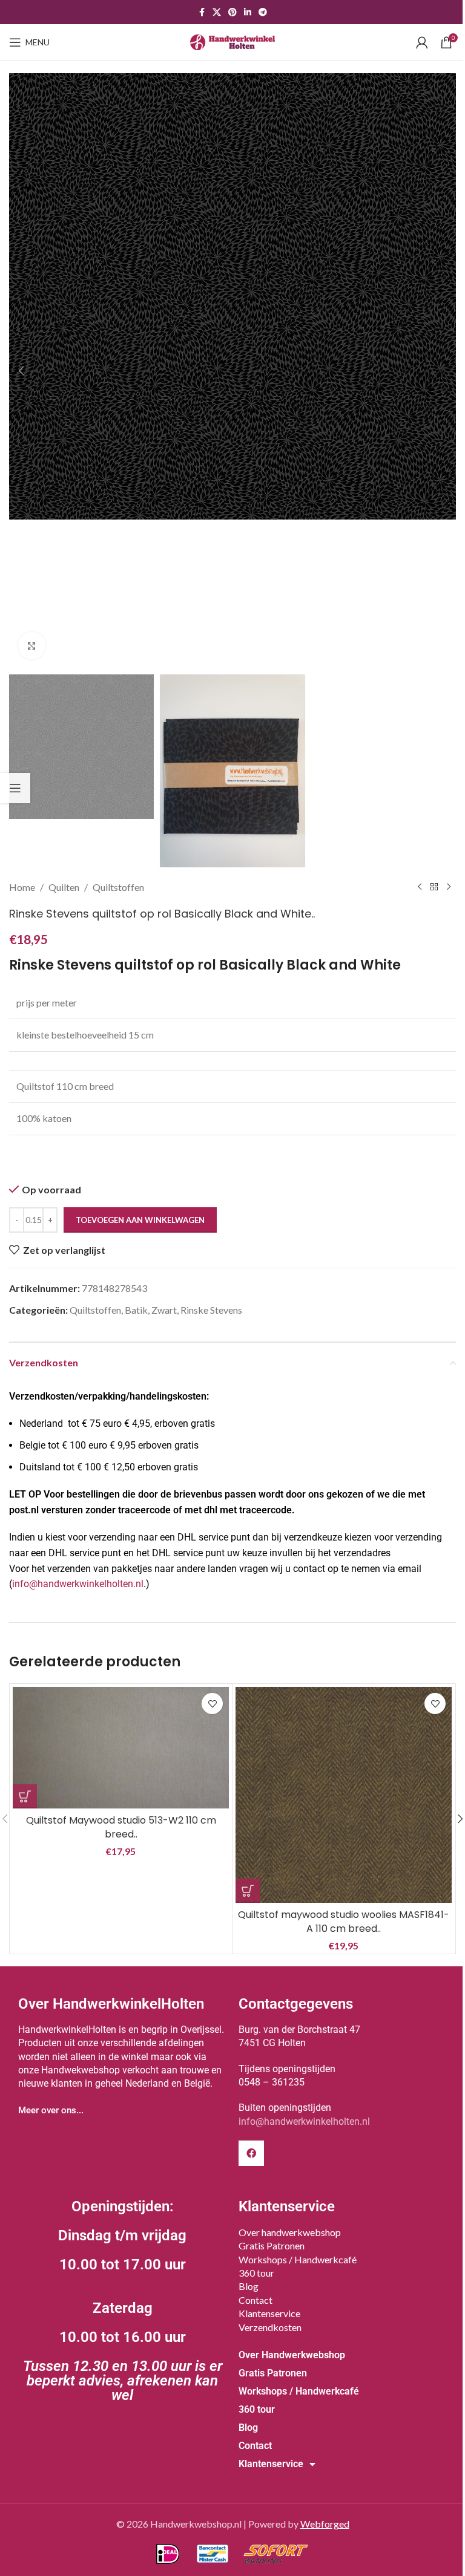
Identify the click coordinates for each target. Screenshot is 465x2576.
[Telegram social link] (263, 12)
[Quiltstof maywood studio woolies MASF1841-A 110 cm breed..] (344, 1795)
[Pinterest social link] (232, 12)
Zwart (164, 1310)
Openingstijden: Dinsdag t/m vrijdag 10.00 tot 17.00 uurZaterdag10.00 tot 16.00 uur (123, 2301)
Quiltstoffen (118, 887)
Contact (256, 2300)
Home (22, 887)
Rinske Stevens (211, 1310)
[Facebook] (251, 2153)
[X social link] (217, 12)
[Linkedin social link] (248, 12)
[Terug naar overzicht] (434, 887)
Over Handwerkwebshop (292, 2355)
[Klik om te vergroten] (32, 646)
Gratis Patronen (272, 2245)
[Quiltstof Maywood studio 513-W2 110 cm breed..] (121, 1748)
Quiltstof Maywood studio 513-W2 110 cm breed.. (121, 1827)
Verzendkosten (270, 2327)
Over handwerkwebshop (290, 2232)
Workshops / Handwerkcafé (298, 2259)
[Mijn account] (422, 42)
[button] (21, 371)
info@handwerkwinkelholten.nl (78, 1584)
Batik (136, 1310)
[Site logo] (232, 41)
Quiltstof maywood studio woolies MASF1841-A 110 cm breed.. (344, 1921)
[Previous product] (420, 887)
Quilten (64, 887)
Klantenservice (269, 2313)
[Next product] (449, 887)
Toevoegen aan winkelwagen (140, 1220)
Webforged (325, 2524)
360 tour (256, 2273)
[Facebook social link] (202, 12)
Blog (249, 2286)
